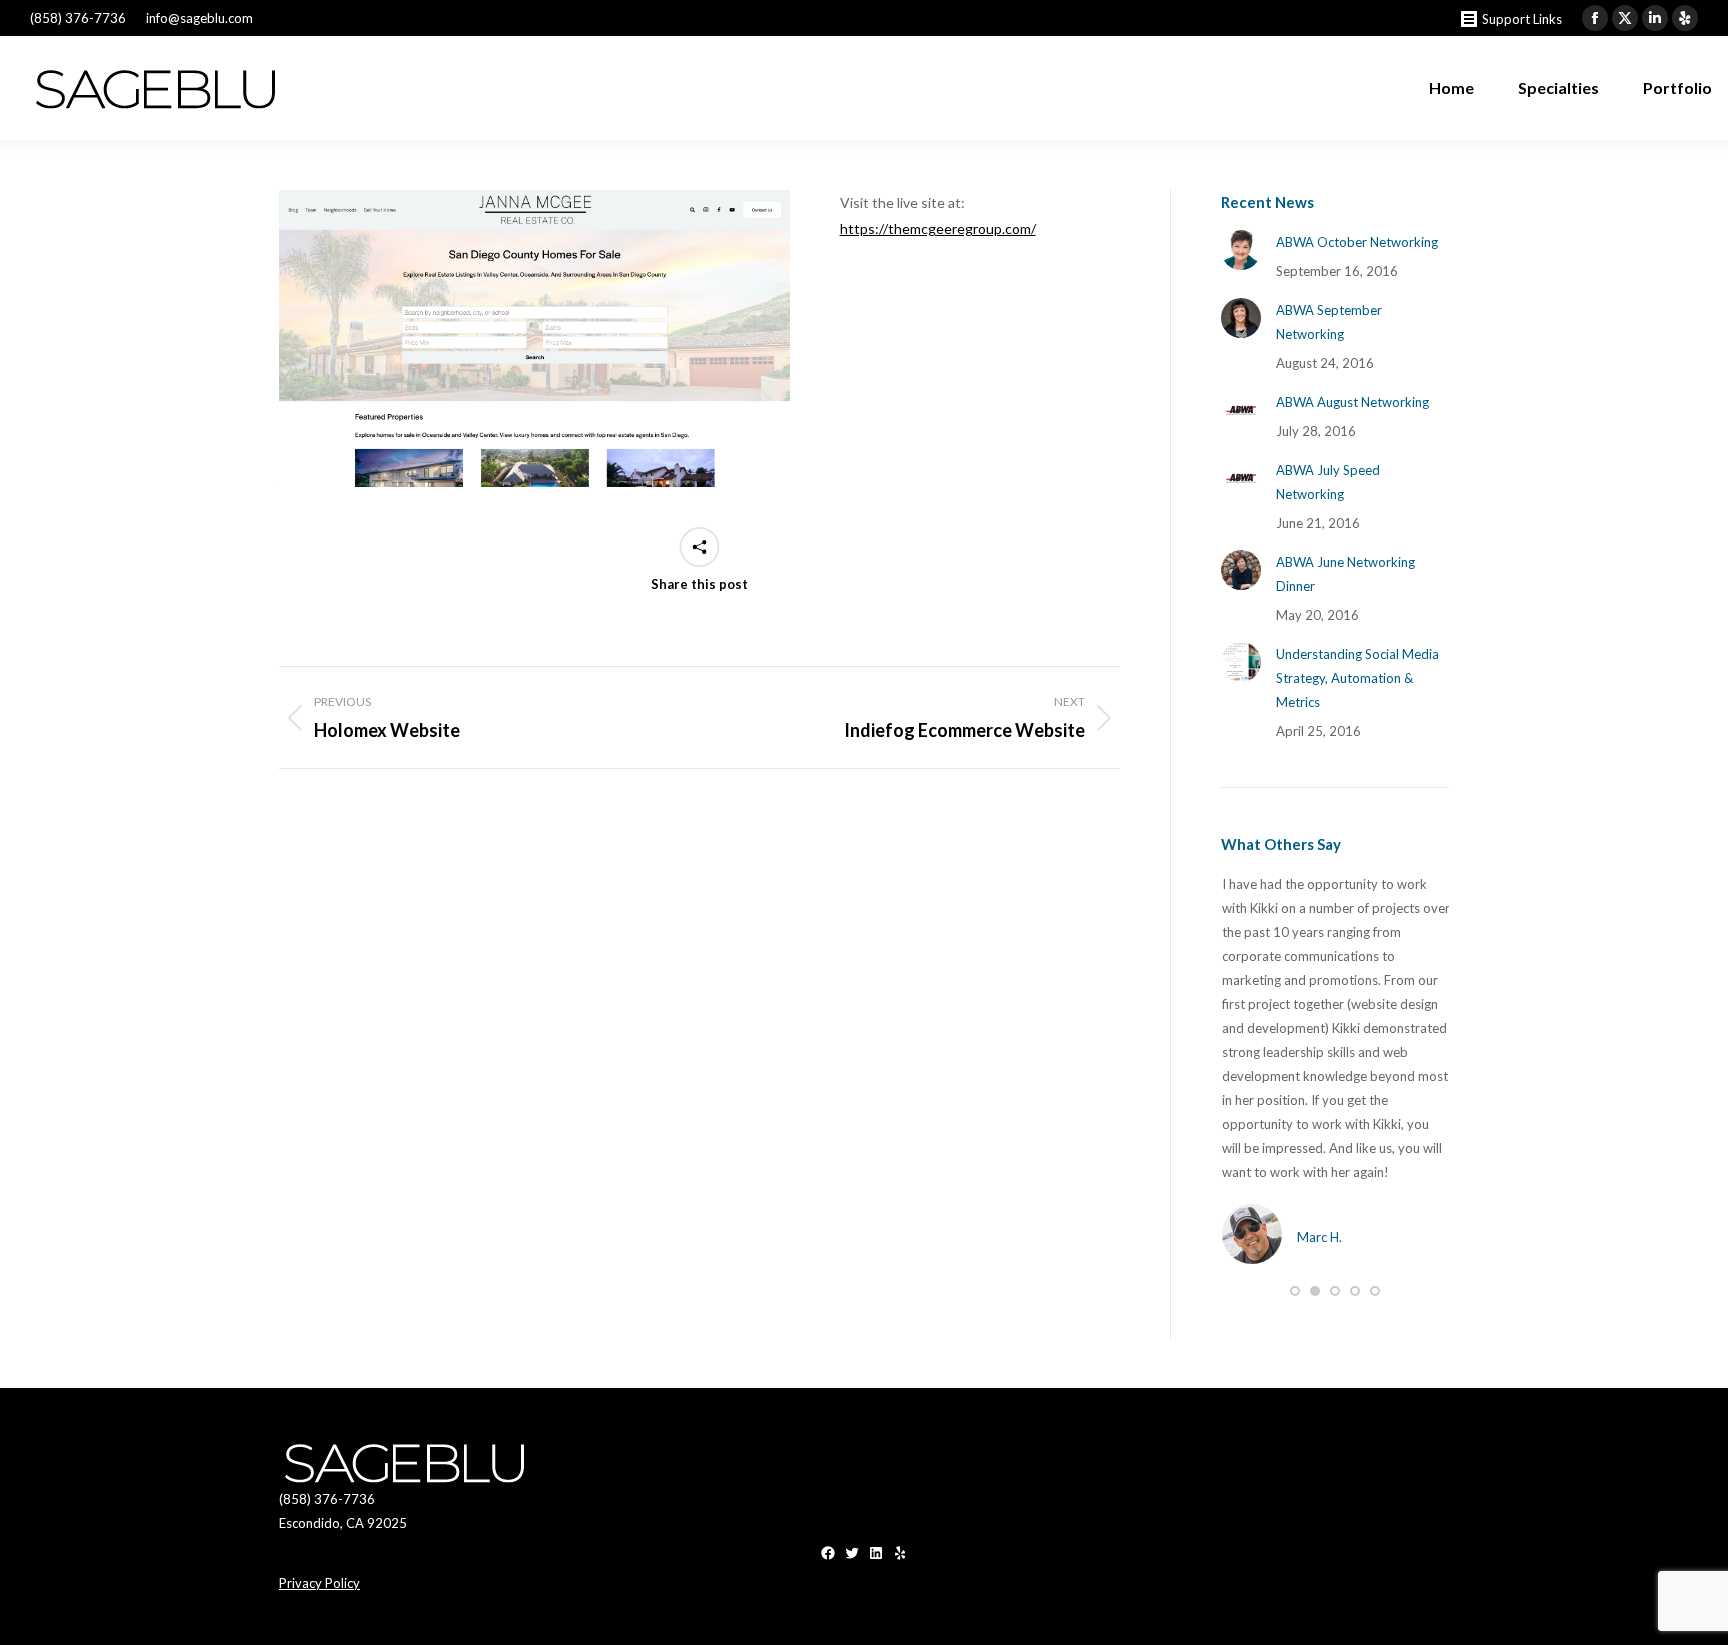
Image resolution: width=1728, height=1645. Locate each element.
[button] (1295, 1291)
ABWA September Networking (1329, 322)
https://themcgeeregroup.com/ (938, 228)
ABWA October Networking (1357, 242)
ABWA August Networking (1352, 402)
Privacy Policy (319, 1583)
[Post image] (1241, 250)
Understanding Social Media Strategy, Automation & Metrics (1357, 678)
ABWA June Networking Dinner (1345, 574)
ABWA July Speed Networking (1328, 482)
